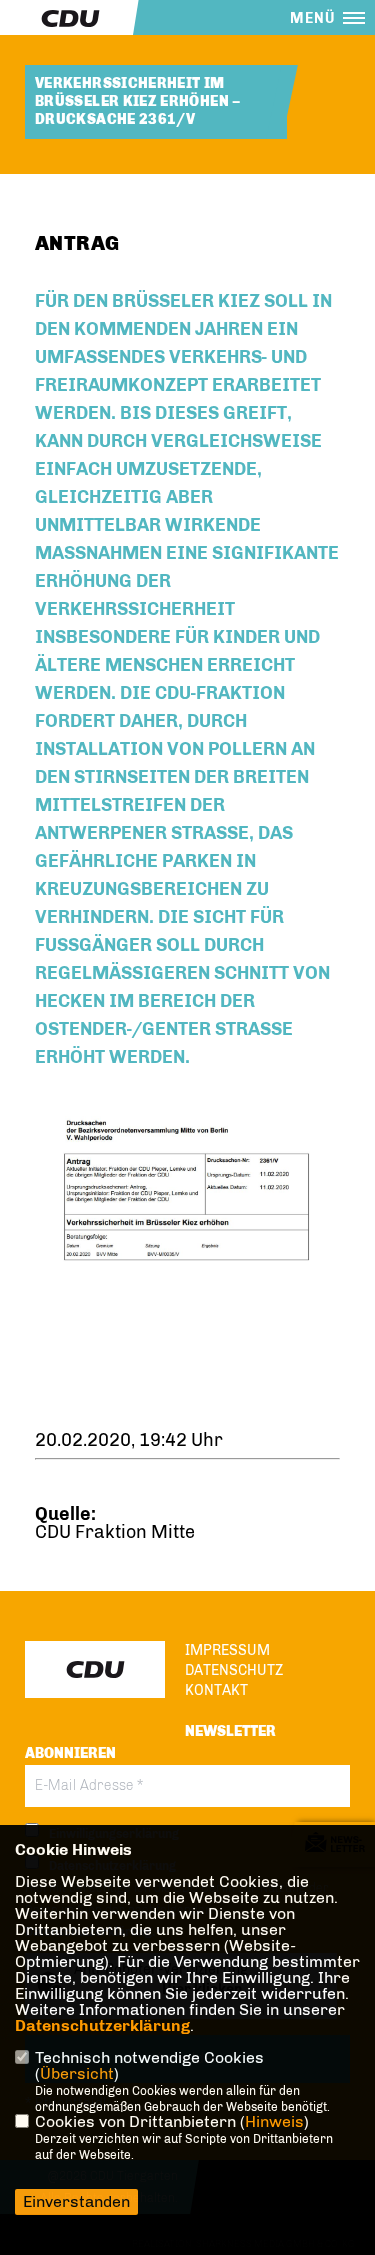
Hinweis (274, 2121)
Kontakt (216, 1690)
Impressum (227, 1650)
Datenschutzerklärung (102, 2025)
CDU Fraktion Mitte (115, 1532)
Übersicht (77, 2073)
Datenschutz (234, 1670)
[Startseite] (95, 1669)
